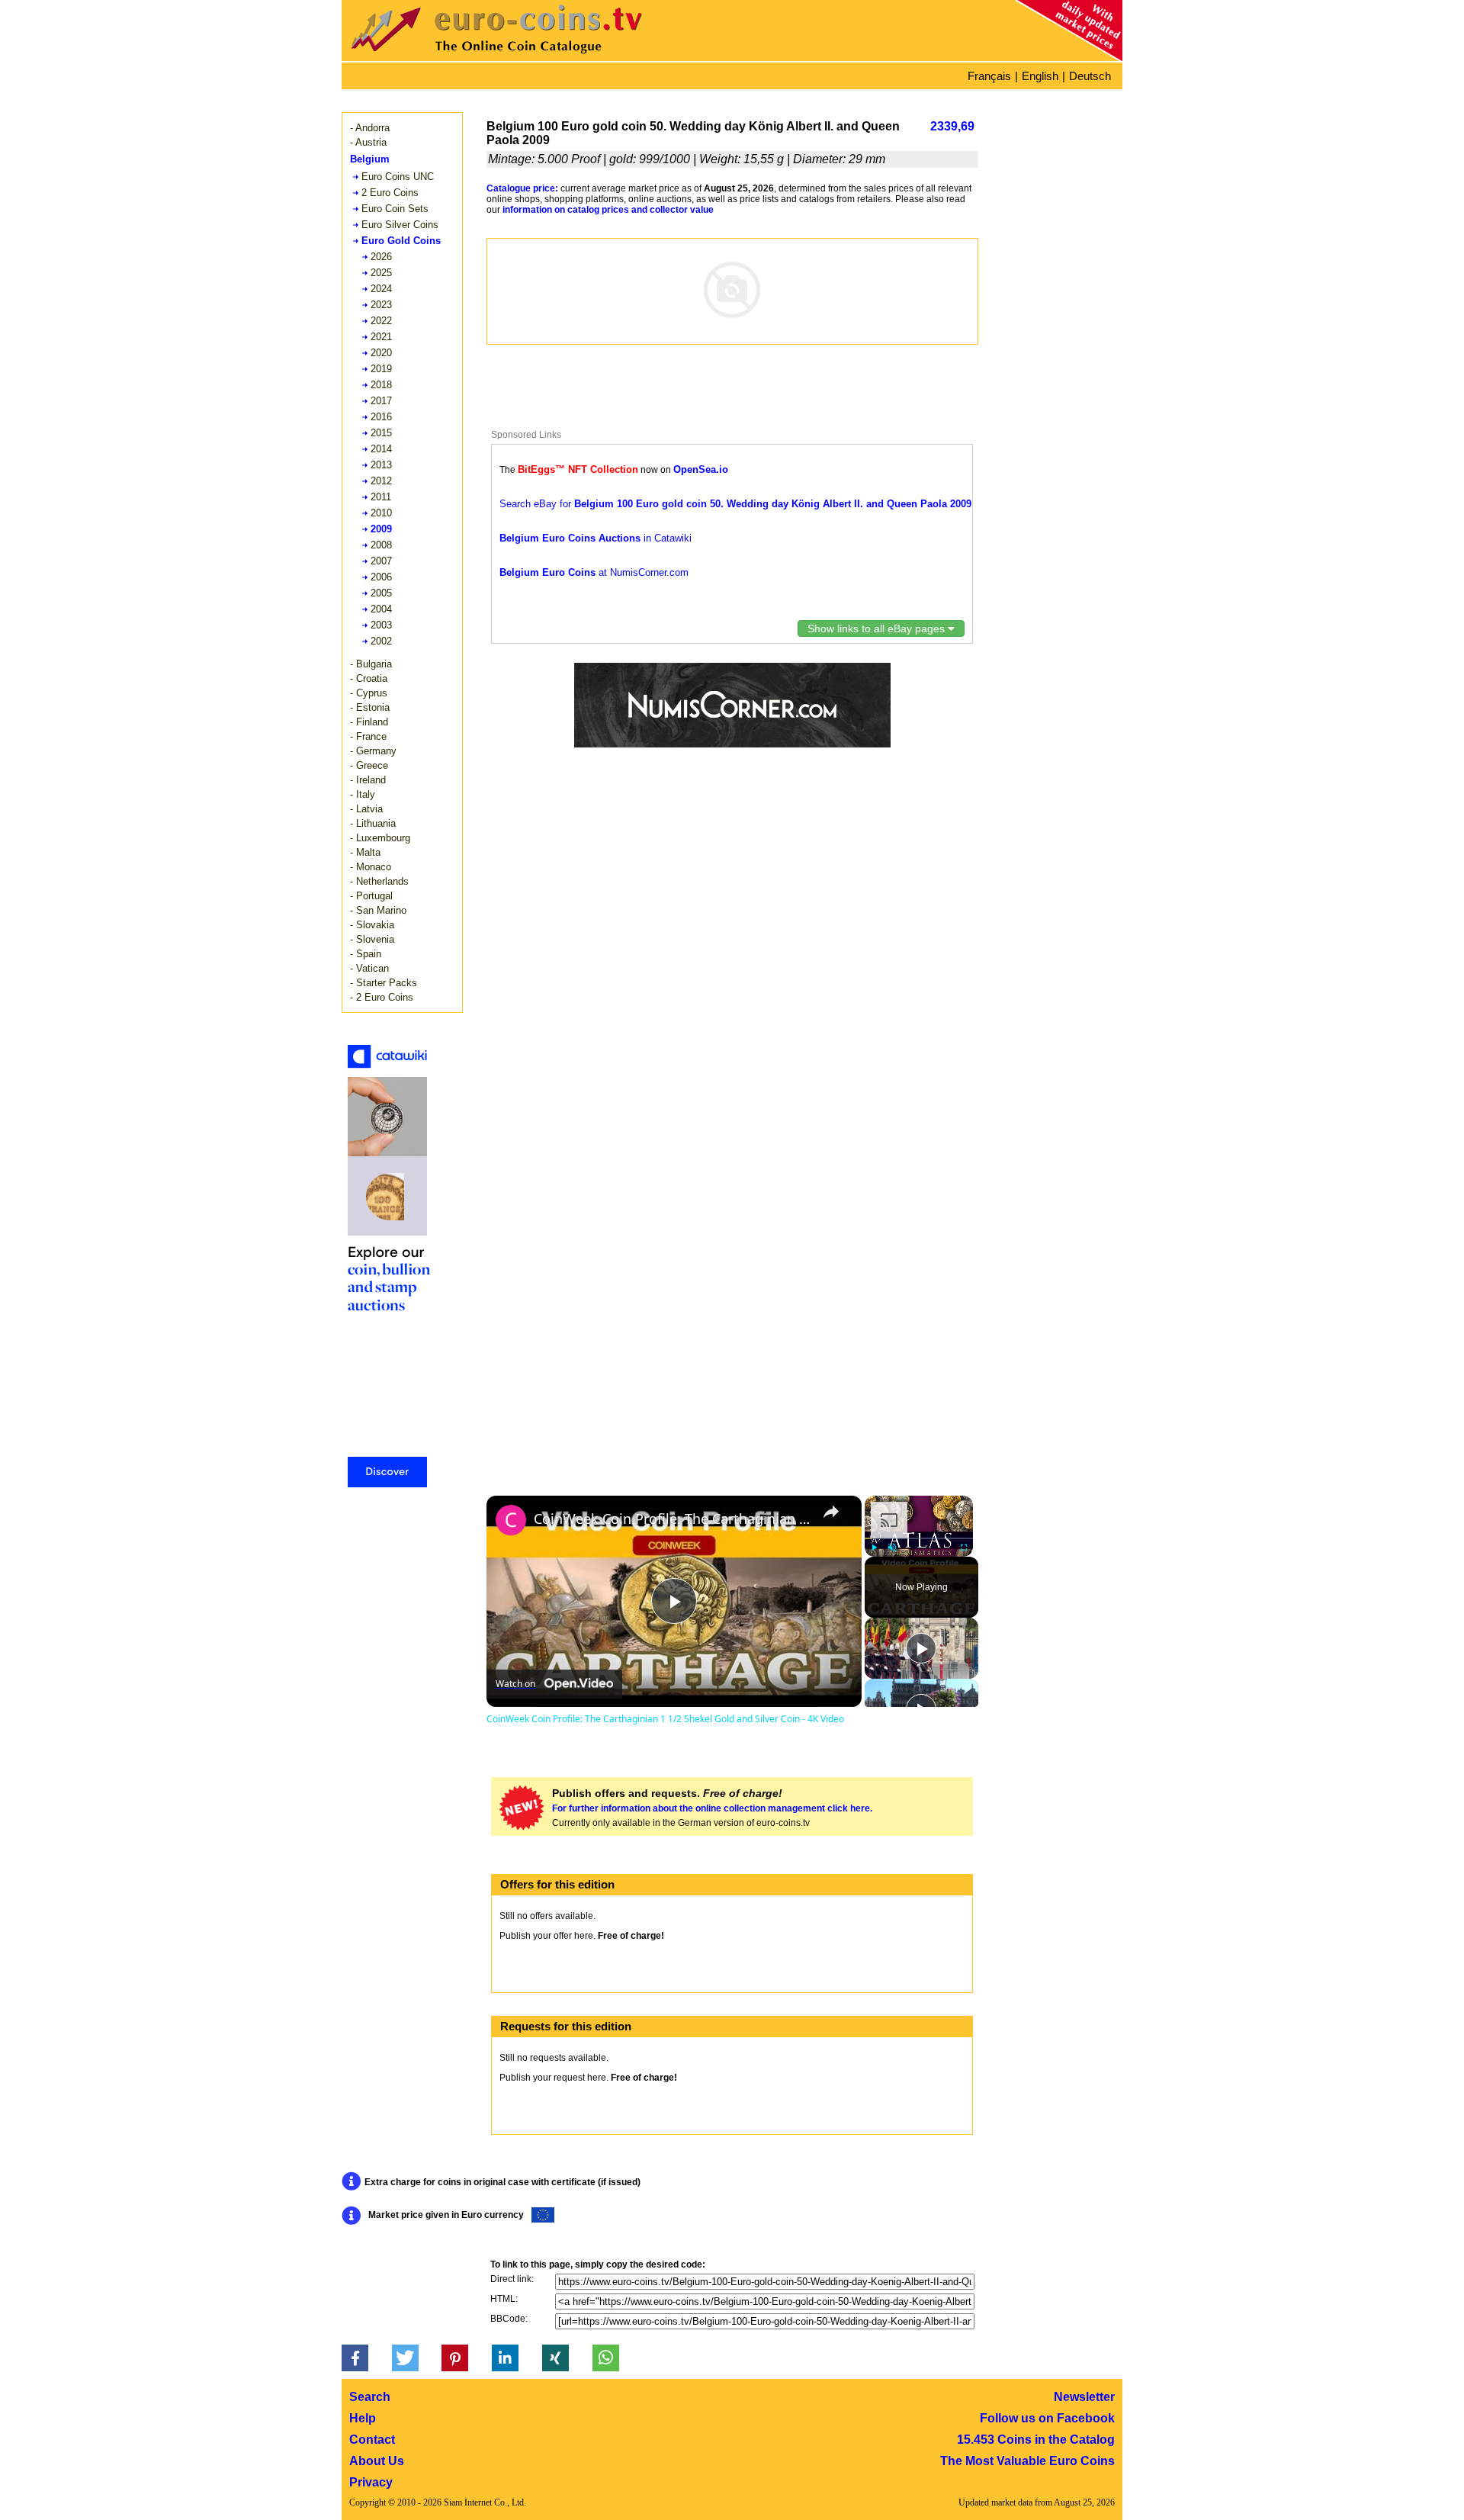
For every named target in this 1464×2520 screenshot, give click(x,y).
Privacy (371, 2482)
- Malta (365, 852)
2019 (381, 369)
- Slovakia (372, 925)
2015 (381, 433)
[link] (511, 1520)
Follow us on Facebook (1047, 2418)
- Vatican (369, 968)
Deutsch (1090, 76)
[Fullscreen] (964, 1548)
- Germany (373, 751)
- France (368, 736)
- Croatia (369, 678)
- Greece (369, 765)
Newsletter (1084, 2397)
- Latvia (366, 809)
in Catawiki (596, 538)
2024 (381, 289)
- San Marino (378, 910)
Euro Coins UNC (398, 177)
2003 (381, 625)
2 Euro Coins (390, 193)
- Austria (368, 142)
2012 (381, 481)
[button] (355, 2358)
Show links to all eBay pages (878, 628)
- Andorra (370, 128)
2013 (381, 465)
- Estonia (370, 707)
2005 (381, 593)
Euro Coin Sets (395, 209)
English (1040, 76)
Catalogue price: (522, 188)
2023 (381, 305)
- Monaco (371, 867)
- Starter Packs (384, 983)
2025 (381, 273)
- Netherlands (379, 881)
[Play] (874, 1548)
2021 (381, 337)
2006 (381, 577)
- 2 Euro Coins (382, 997)
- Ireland (368, 780)
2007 (381, 561)
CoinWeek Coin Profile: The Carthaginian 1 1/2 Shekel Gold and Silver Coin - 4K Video (672, 1519)
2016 (381, 417)
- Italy (363, 794)
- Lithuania (373, 823)
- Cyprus (369, 693)
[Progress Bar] (919, 1538)
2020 (381, 353)
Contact (372, 2440)
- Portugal (371, 896)
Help (363, 2418)
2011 (381, 497)
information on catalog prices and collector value (608, 210)
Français (989, 76)
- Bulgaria (371, 664)
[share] (831, 1512)
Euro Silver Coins (400, 225)
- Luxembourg (380, 838)
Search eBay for (735, 504)
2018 (381, 385)
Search (370, 2397)
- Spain (366, 954)
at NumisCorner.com (594, 572)
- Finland (369, 722)
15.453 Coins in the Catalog (1036, 2440)
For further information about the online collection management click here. (712, 1808)
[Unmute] (892, 1548)
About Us (377, 2461)
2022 (381, 321)
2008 (381, 545)
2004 (381, 609)
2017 (381, 401)
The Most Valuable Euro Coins (1027, 2461)
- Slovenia (372, 939)
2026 (381, 257)
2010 (381, 513)
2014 (381, 449)
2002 (381, 641)
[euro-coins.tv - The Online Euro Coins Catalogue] (540, 57)
